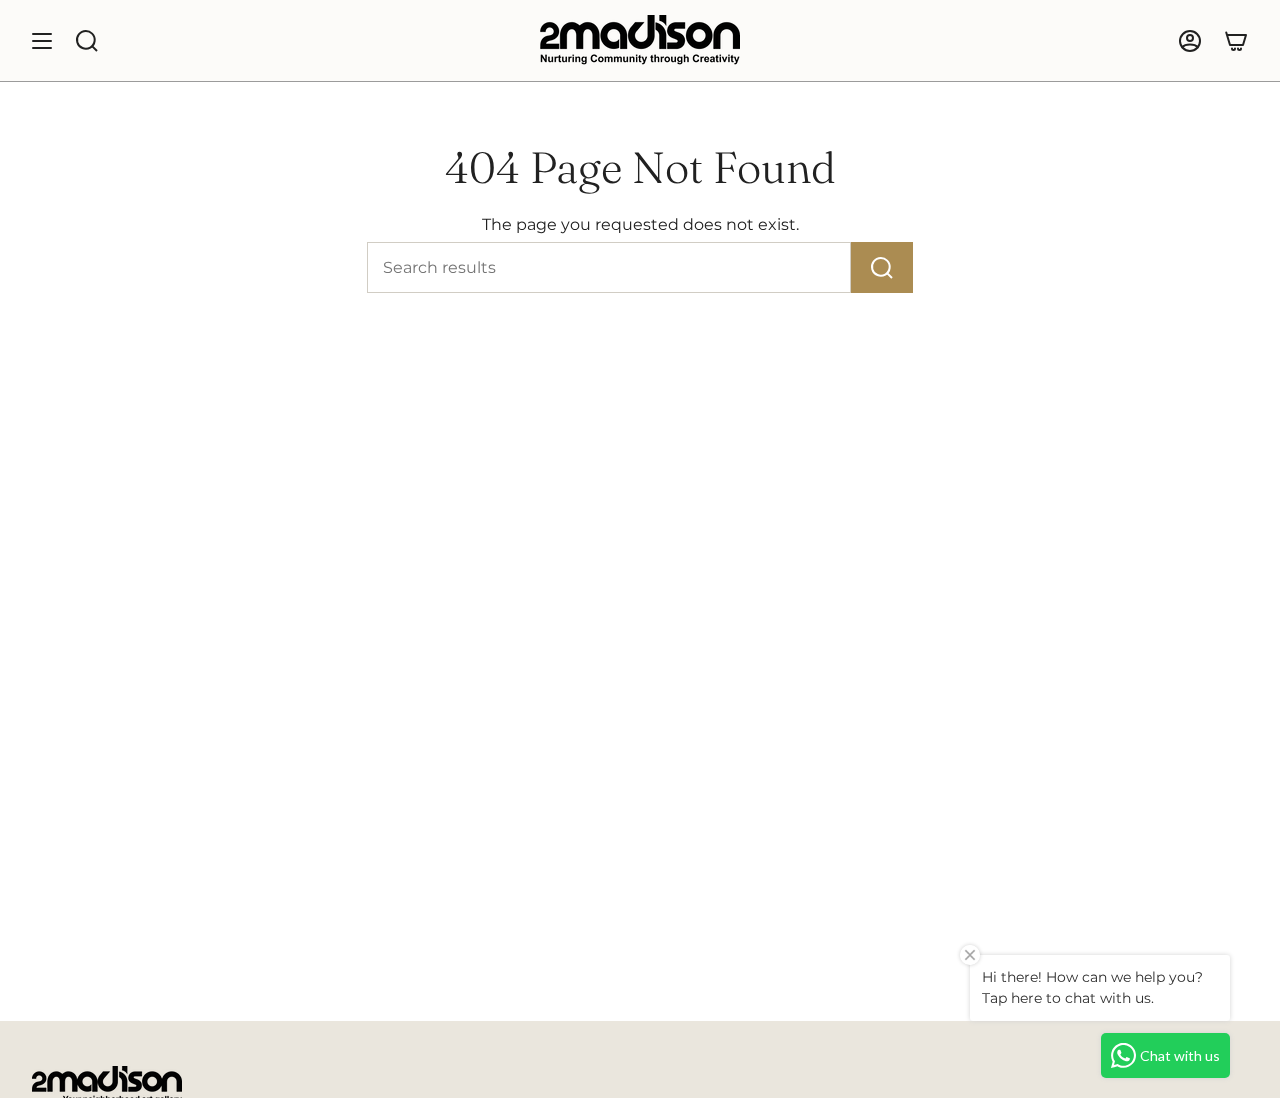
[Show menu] (42, 40)
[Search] (882, 267)
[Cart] (1236, 40)
